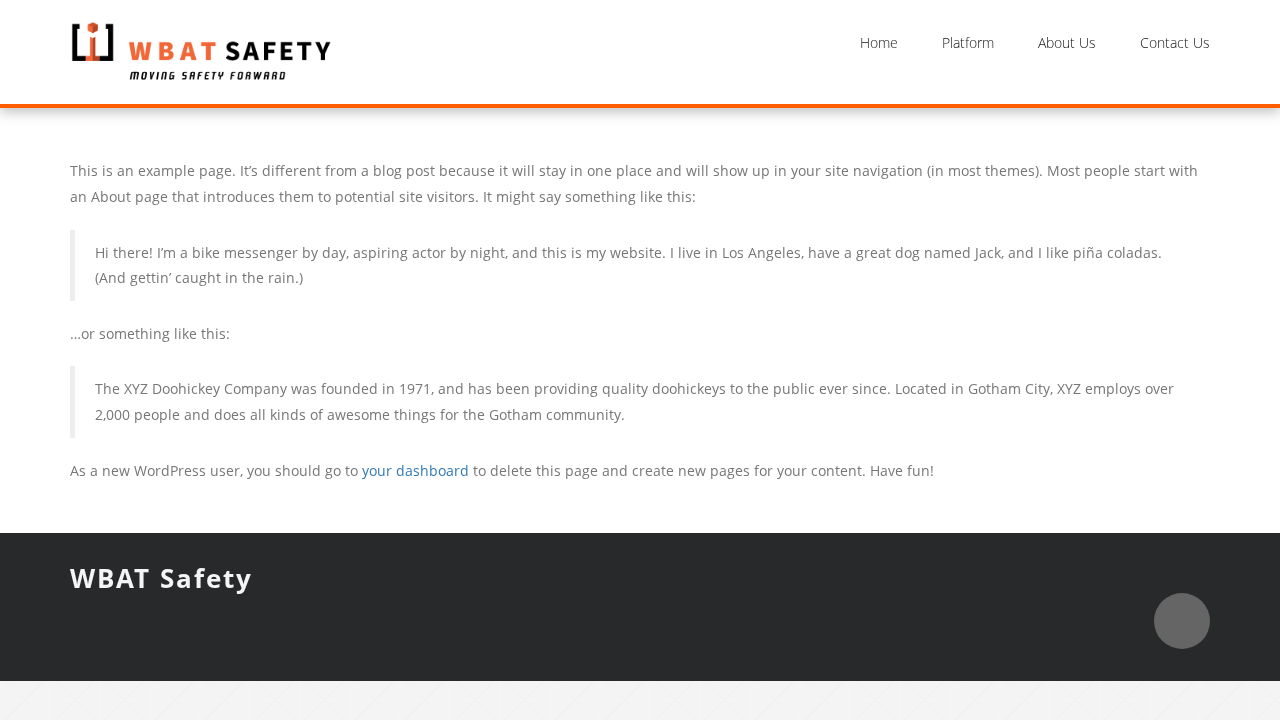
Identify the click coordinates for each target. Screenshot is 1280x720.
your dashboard (415, 470)
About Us (1067, 42)
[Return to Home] (201, 51)
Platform (968, 42)
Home (879, 42)
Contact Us (1175, 42)
